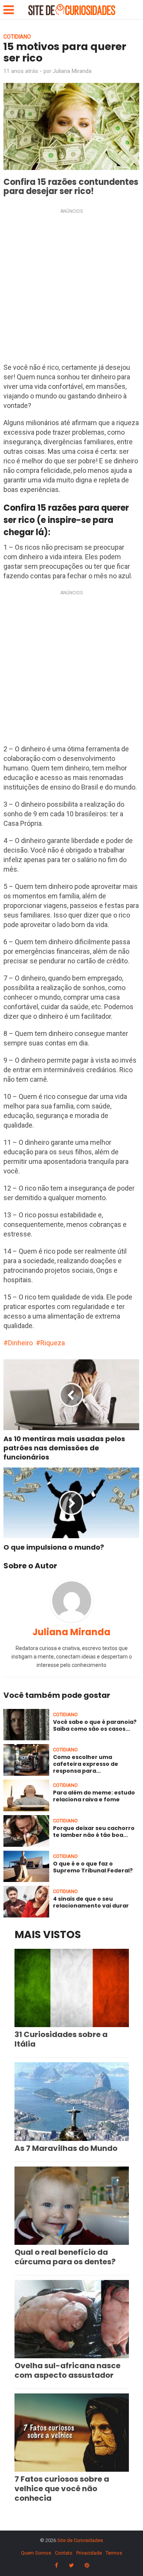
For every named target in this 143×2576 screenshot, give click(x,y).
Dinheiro (20, 1343)
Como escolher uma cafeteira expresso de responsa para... (86, 1764)
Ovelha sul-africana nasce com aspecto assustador (67, 2370)
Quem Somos (36, 2553)
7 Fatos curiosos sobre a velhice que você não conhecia (62, 2489)
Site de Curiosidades (80, 2540)
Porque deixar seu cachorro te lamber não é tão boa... (94, 1832)
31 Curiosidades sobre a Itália (61, 2039)
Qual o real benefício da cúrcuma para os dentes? (65, 2257)
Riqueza (53, 1343)
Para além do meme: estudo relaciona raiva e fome (94, 1796)
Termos (114, 2553)
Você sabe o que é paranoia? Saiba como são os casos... (95, 1725)
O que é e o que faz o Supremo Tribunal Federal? (93, 1867)
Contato (64, 2553)
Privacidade (89, 2553)
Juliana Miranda (72, 71)
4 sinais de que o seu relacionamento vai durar (91, 1902)
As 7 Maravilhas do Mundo (66, 2148)
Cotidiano (17, 37)
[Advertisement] (71, 288)
